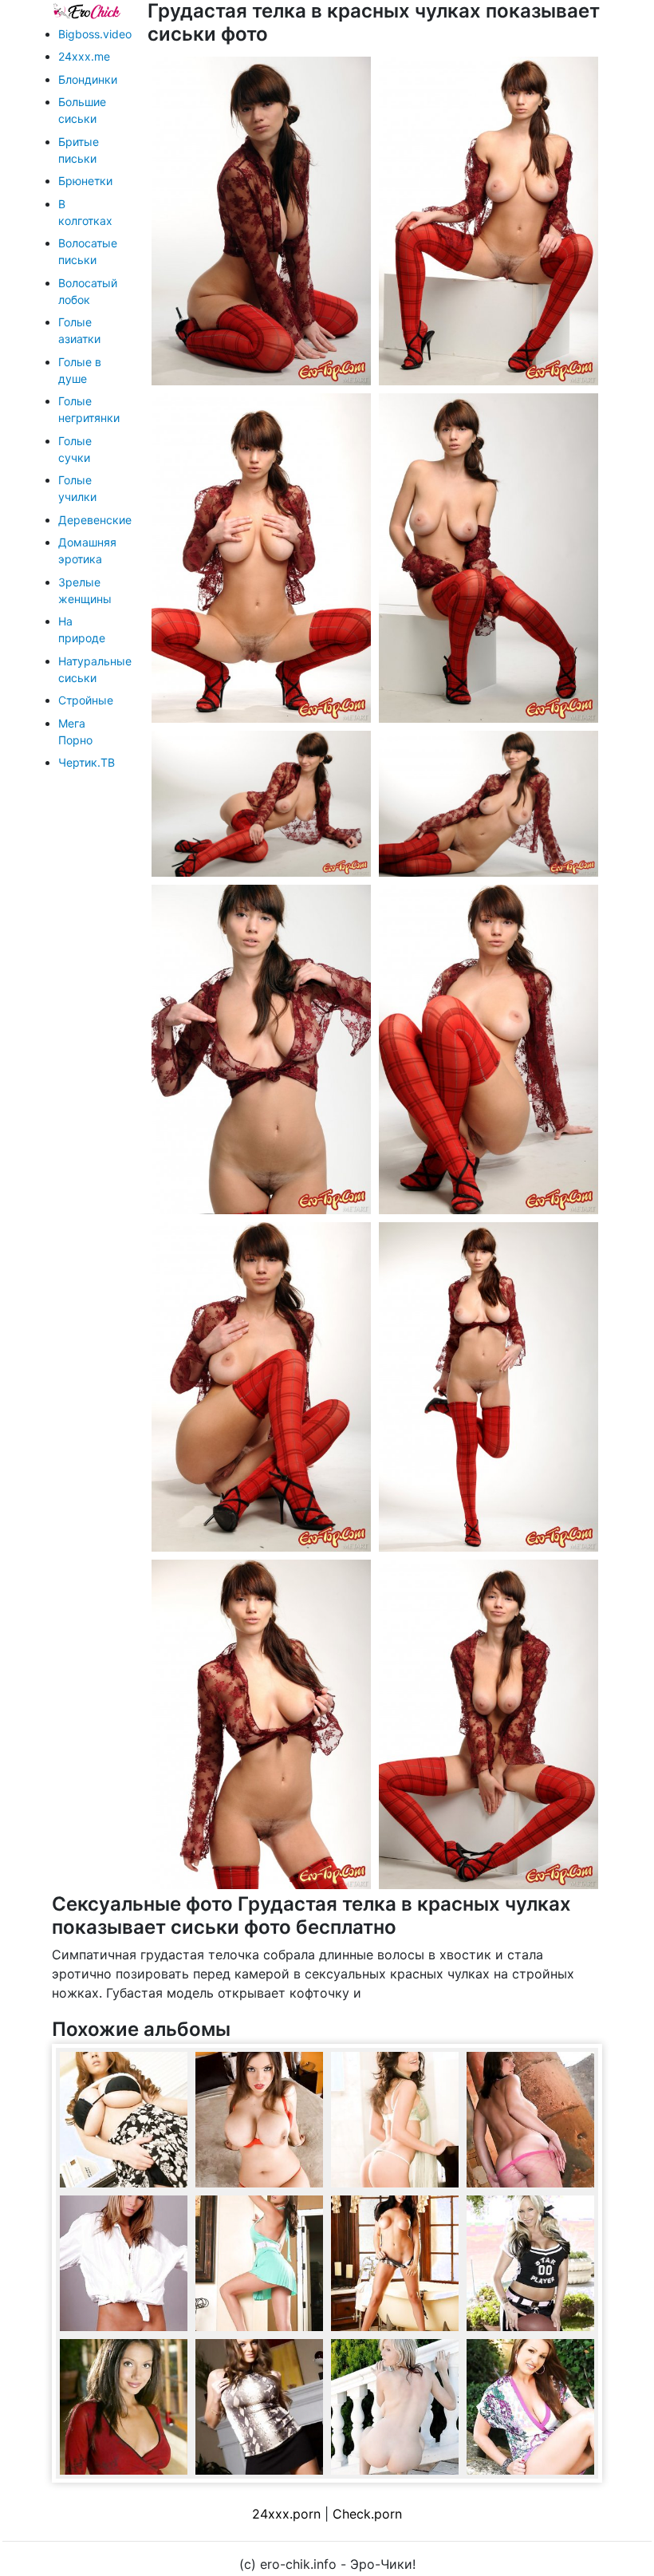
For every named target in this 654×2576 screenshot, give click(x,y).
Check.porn (367, 2514)
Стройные (86, 700)
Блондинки (88, 79)
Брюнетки (85, 181)
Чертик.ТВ (87, 762)
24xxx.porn (286, 2514)
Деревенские (95, 520)
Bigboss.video (95, 34)
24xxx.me (84, 56)
